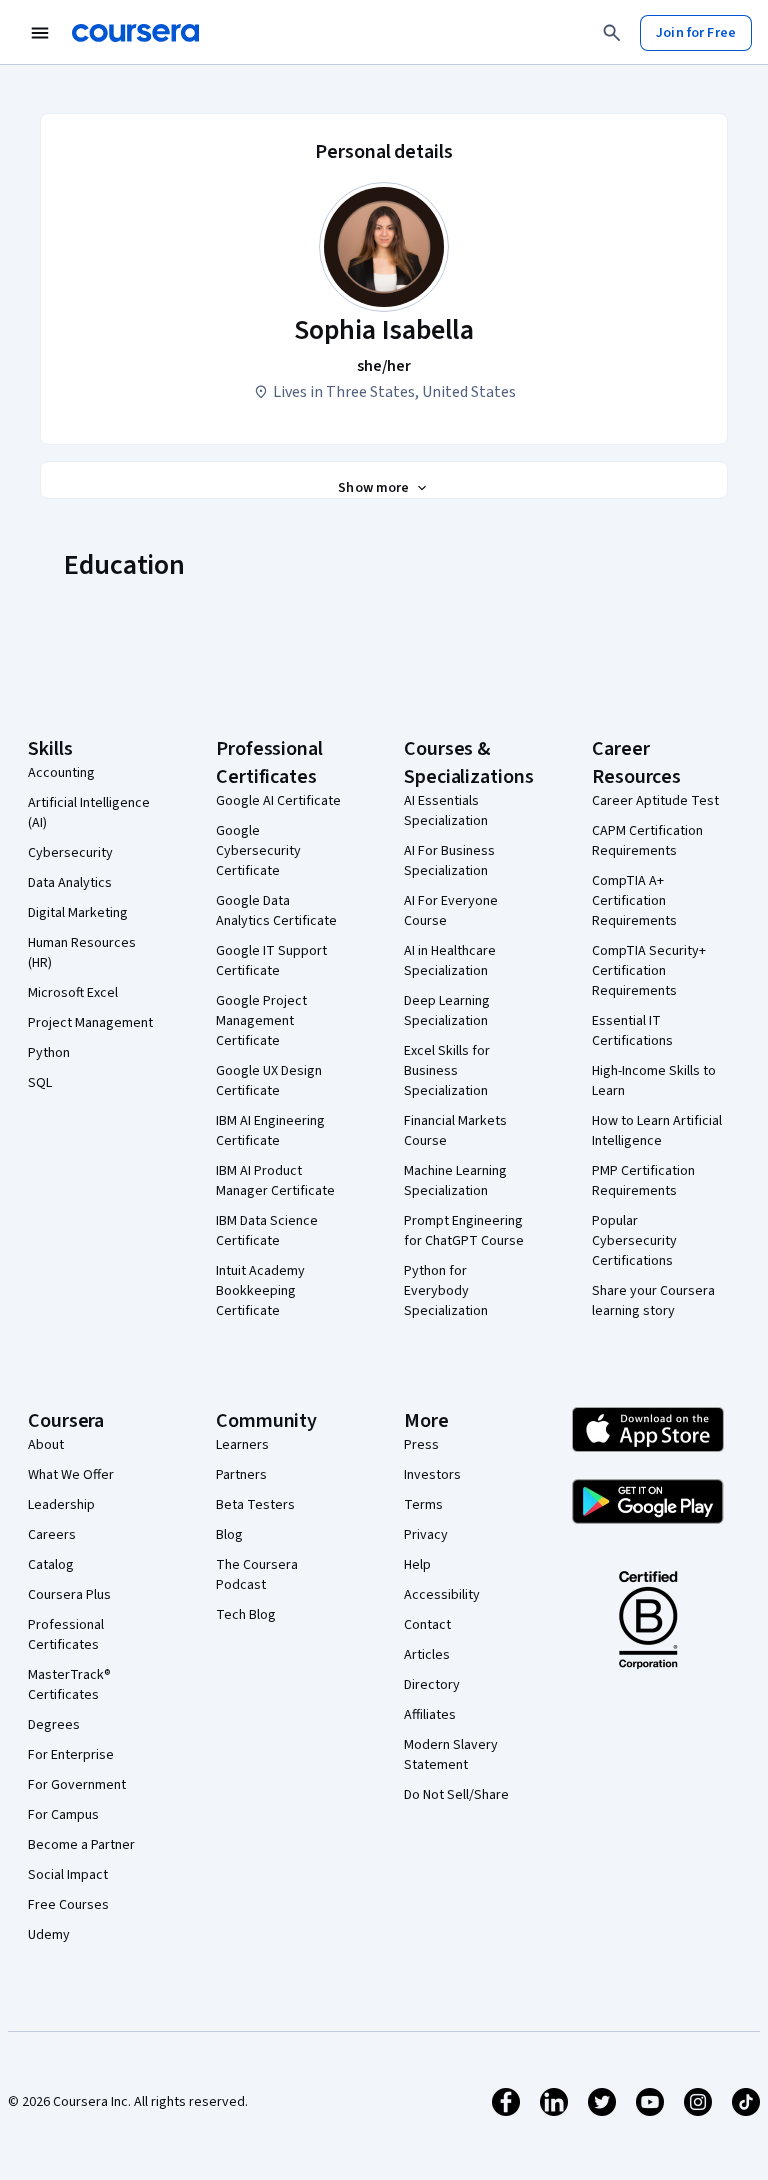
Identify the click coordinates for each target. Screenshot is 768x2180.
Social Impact (68, 1875)
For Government (77, 1785)
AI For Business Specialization (449, 861)
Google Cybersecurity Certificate (258, 851)
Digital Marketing (78, 913)
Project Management (90, 1023)
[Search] (612, 33)
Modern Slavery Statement (451, 1755)
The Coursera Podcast (257, 1575)
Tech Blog (246, 1615)
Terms (423, 1505)
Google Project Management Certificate (261, 1021)
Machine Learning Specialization (455, 1181)
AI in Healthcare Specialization (450, 961)
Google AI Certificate (278, 801)
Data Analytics (70, 883)
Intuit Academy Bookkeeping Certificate (260, 1291)
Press (421, 1445)
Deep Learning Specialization (447, 1011)
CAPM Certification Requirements (647, 841)
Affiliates (430, 1715)
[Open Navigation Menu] (40, 33)
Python (49, 1053)
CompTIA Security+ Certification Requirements (649, 971)
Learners (242, 1445)
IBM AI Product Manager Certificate (275, 1181)
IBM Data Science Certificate (267, 1231)
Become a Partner (81, 1845)
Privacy (426, 1535)
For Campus (63, 1815)
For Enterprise (71, 1755)
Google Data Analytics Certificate (276, 911)
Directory (432, 1685)
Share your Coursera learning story (653, 1301)
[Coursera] (135, 33)
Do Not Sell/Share (456, 1795)
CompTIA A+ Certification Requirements (634, 901)
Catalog (51, 1565)
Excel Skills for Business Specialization (447, 1071)
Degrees (54, 1725)
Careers (52, 1535)
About (46, 1445)
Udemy (49, 1935)
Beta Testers (255, 1505)
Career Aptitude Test (655, 801)
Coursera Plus (69, 1595)
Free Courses (68, 1905)
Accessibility (442, 1595)
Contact (427, 1625)
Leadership (61, 1505)
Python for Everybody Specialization (446, 1291)
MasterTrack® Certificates (69, 1685)
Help (417, 1565)
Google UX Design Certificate (269, 1081)
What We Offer (71, 1475)
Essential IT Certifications (632, 1031)
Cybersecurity (70, 853)
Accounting (61, 773)
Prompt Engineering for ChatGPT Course (464, 1231)
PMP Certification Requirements (643, 1181)
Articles (427, 1655)
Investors (432, 1475)
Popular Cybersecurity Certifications (634, 1241)
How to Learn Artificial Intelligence (657, 1131)
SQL (40, 1083)
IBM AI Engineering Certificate (270, 1131)
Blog (229, 1535)
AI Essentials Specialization (446, 811)
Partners (241, 1475)
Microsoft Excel (73, 993)
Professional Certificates (66, 1635)
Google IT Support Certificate (271, 961)
